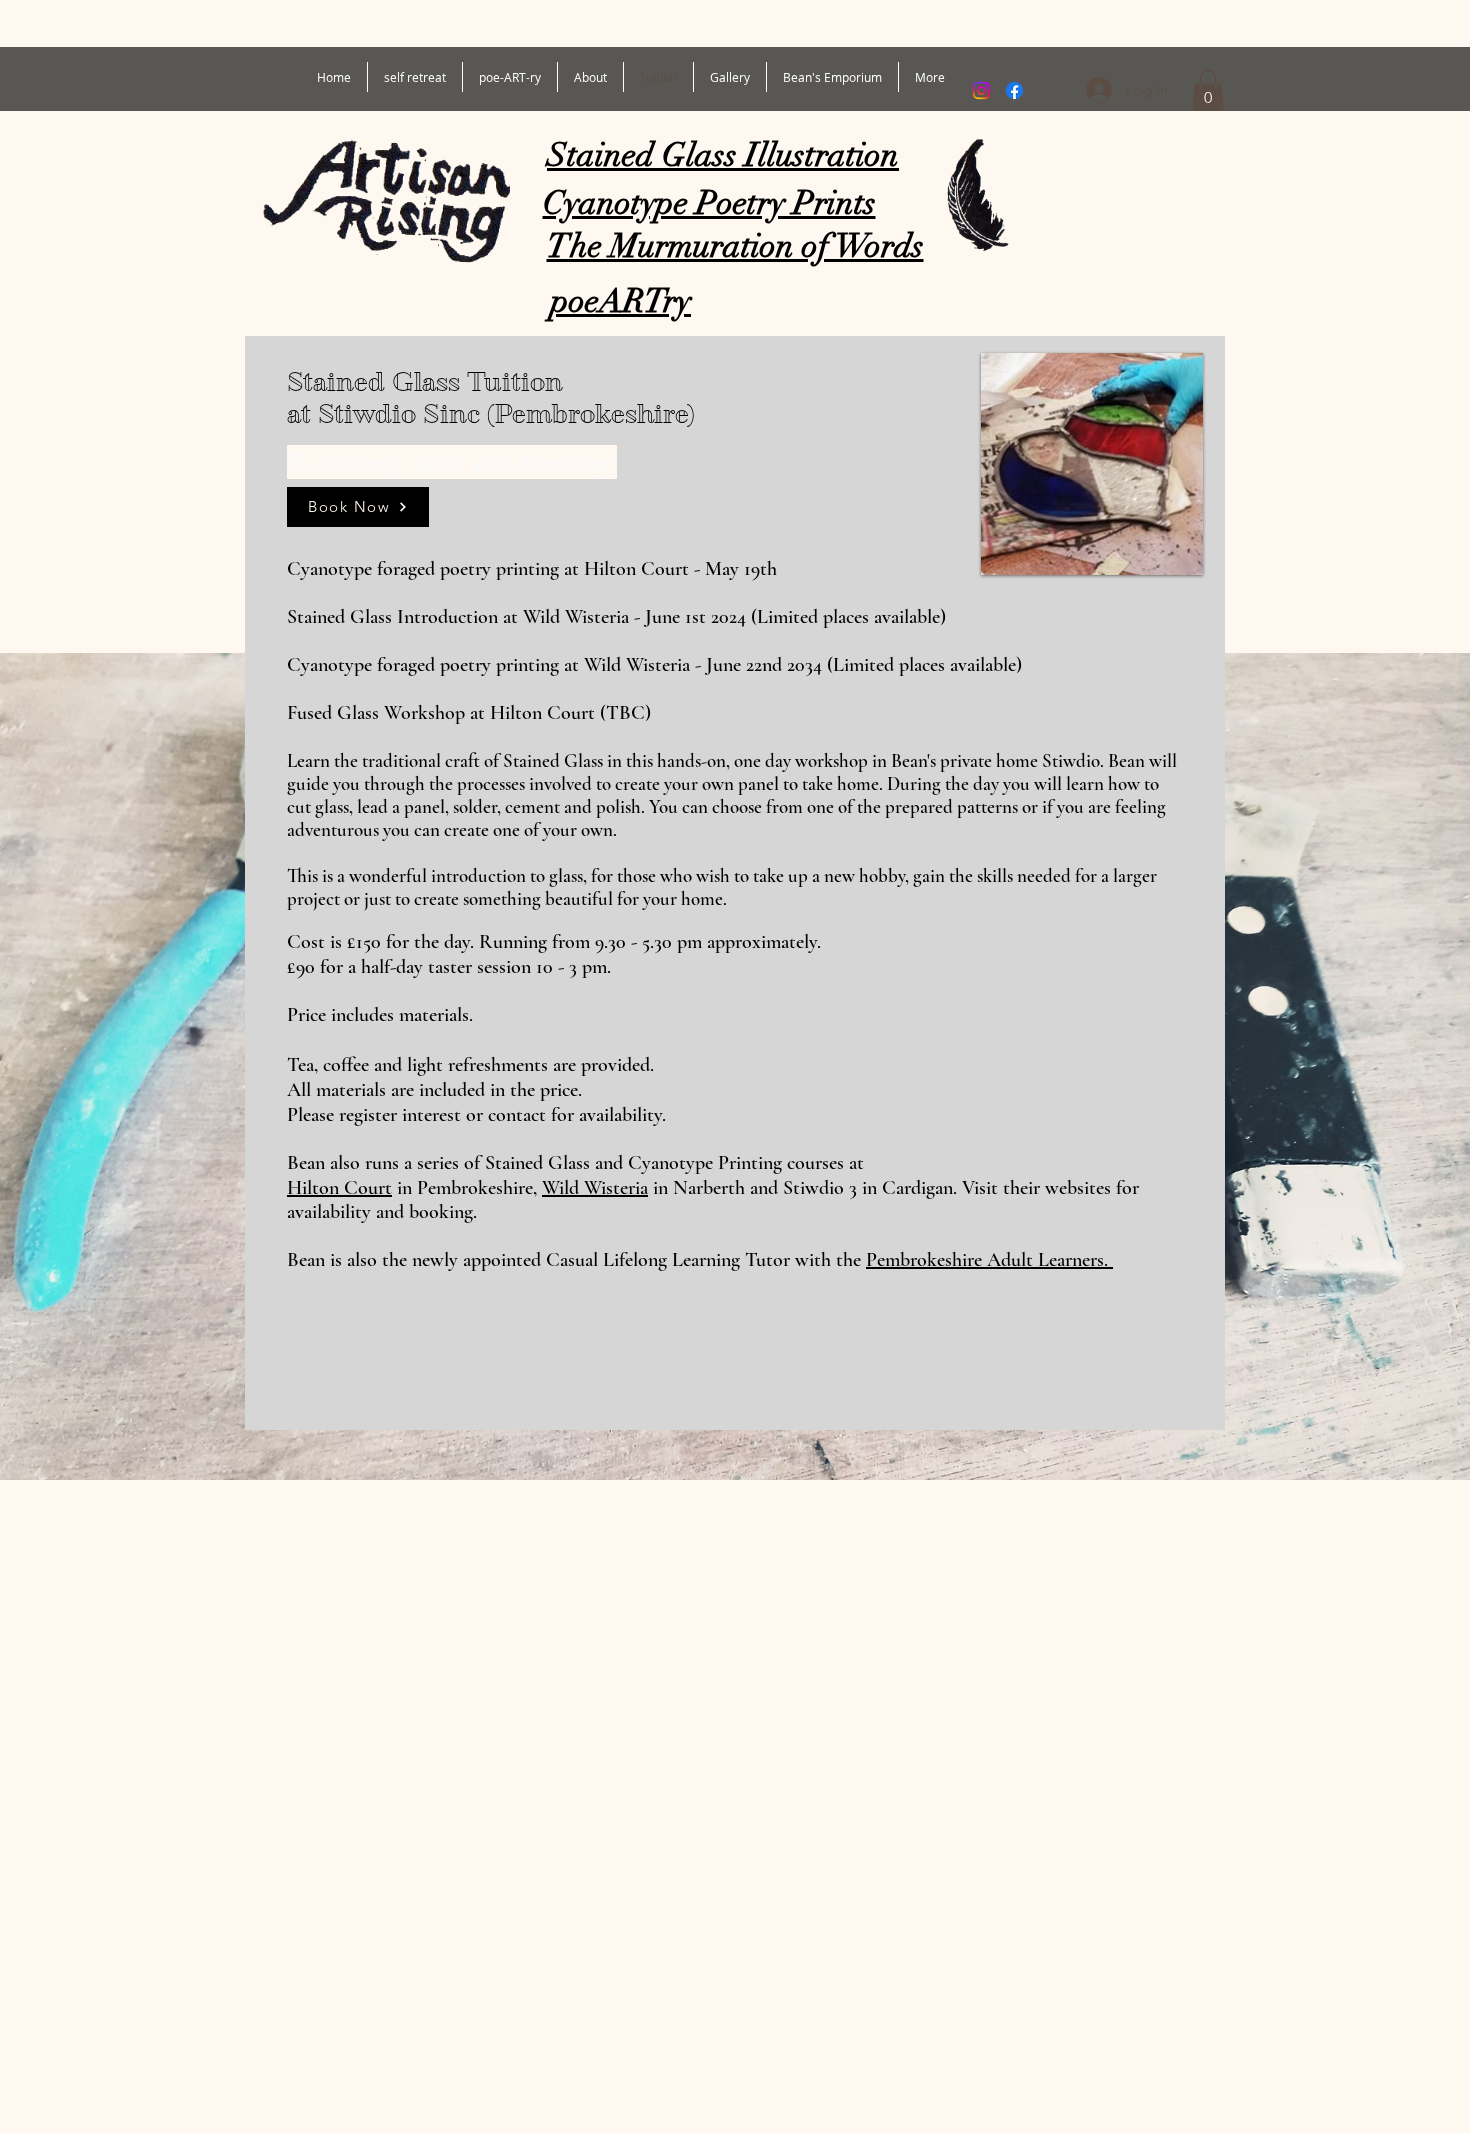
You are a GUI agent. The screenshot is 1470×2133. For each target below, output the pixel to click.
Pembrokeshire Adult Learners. (989, 1260)
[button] (1208, 90)
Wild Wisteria (595, 1188)
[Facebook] (1014, 90)
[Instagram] (981, 90)
